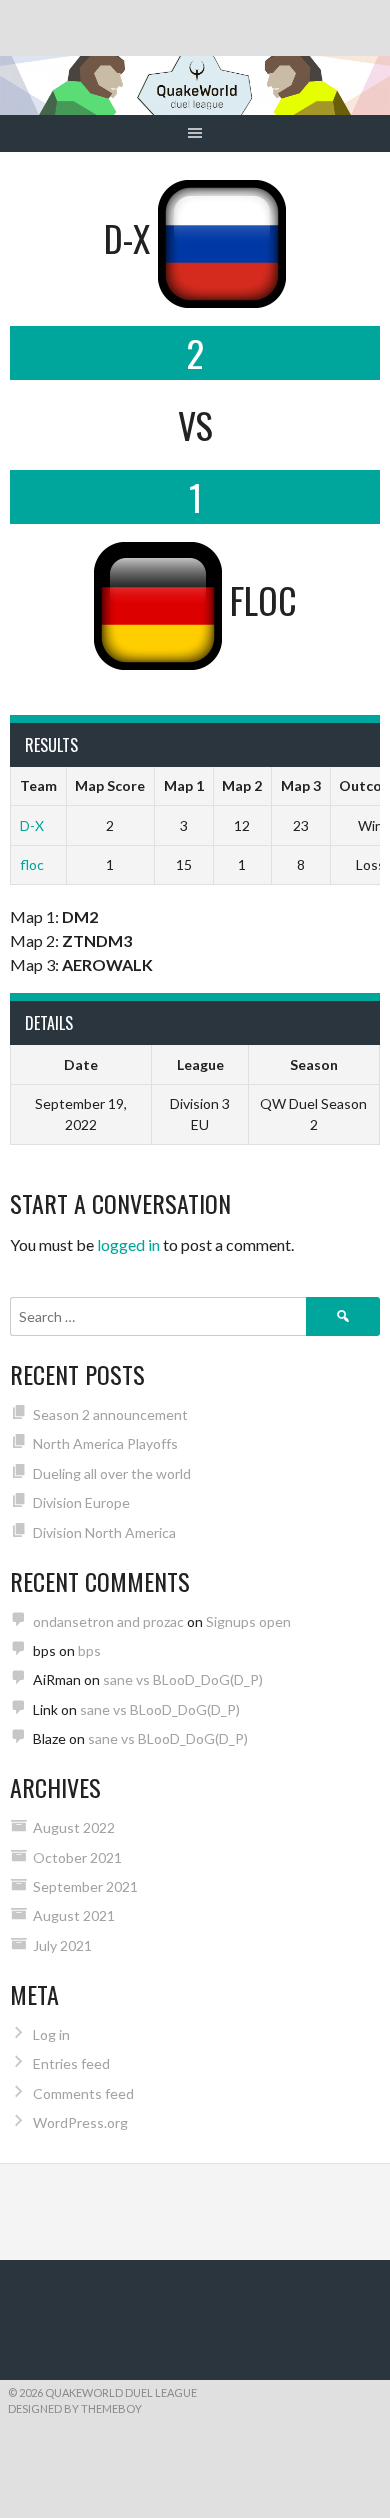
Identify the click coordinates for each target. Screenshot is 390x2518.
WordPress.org (80, 2122)
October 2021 (77, 1857)
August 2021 (74, 1915)
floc (32, 864)
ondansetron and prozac (108, 1621)
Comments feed (83, 2093)
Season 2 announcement (110, 1414)
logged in (128, 1244)
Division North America (104, 1532)
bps (89, 1650)
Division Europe (81, 1502)
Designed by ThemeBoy (75, 2408)
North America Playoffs (105, 1443)
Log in (51, 2034)
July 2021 (62, 1945)
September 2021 (85, 1886)
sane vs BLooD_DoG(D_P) (183, 1679)
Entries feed (71, 2063)
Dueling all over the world (112, 1473)
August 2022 (74, 1827)
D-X (32, 825)
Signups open (248, 1621)
